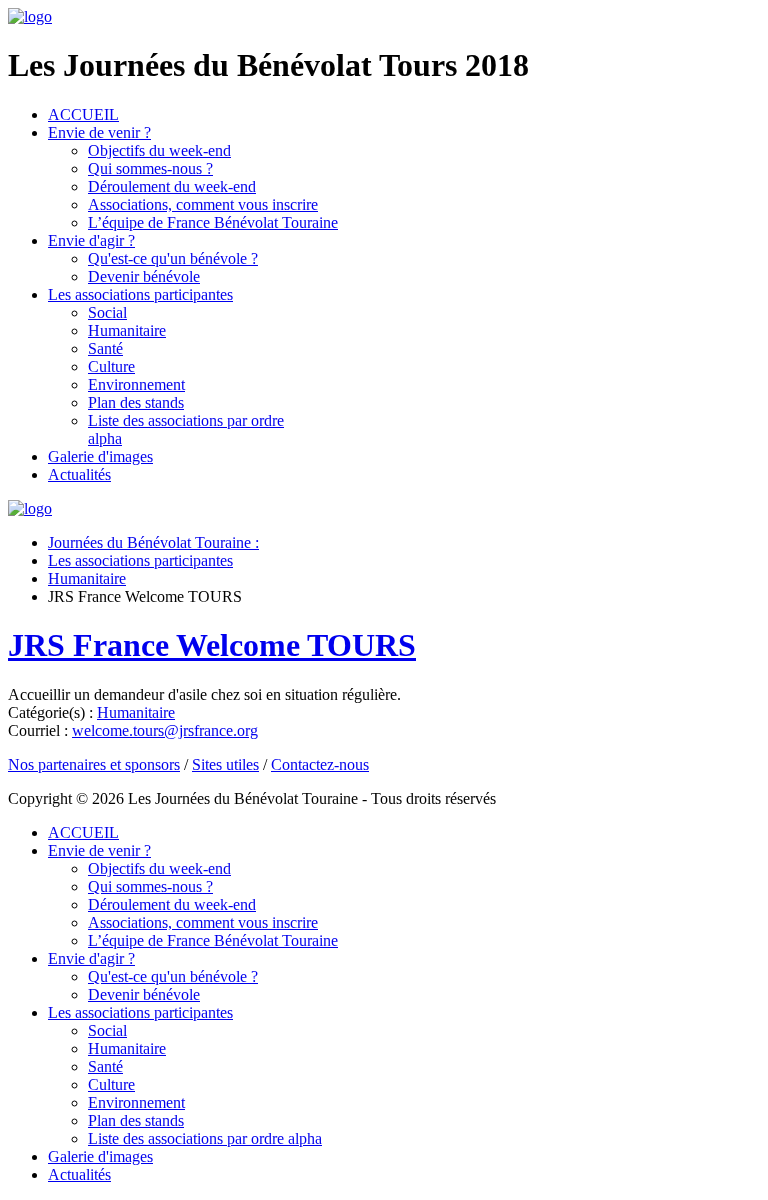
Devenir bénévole (144, 276)
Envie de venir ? (99, 132)
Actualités (79, 474)
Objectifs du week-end (159, 150)
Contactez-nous (320, 764)
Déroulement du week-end (172, 186)
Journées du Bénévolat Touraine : (153, 542)
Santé (105, 348)
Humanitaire (127, 330)
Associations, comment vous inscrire (203, 204)
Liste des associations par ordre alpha (205, 1138)
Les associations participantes (140, 294)
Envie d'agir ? (91, 240)
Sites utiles (225, 764)
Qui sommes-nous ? (150, 168)
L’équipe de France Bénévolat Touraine (213, 222)
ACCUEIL (83, 114)
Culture (111, 366)
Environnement (136, 384)
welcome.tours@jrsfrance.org (165, 730)
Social (107, 312)
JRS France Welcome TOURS (212, 645)
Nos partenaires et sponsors (94, 764)
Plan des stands (136, 402)
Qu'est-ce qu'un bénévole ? (173, 258)
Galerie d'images (100, 456)
